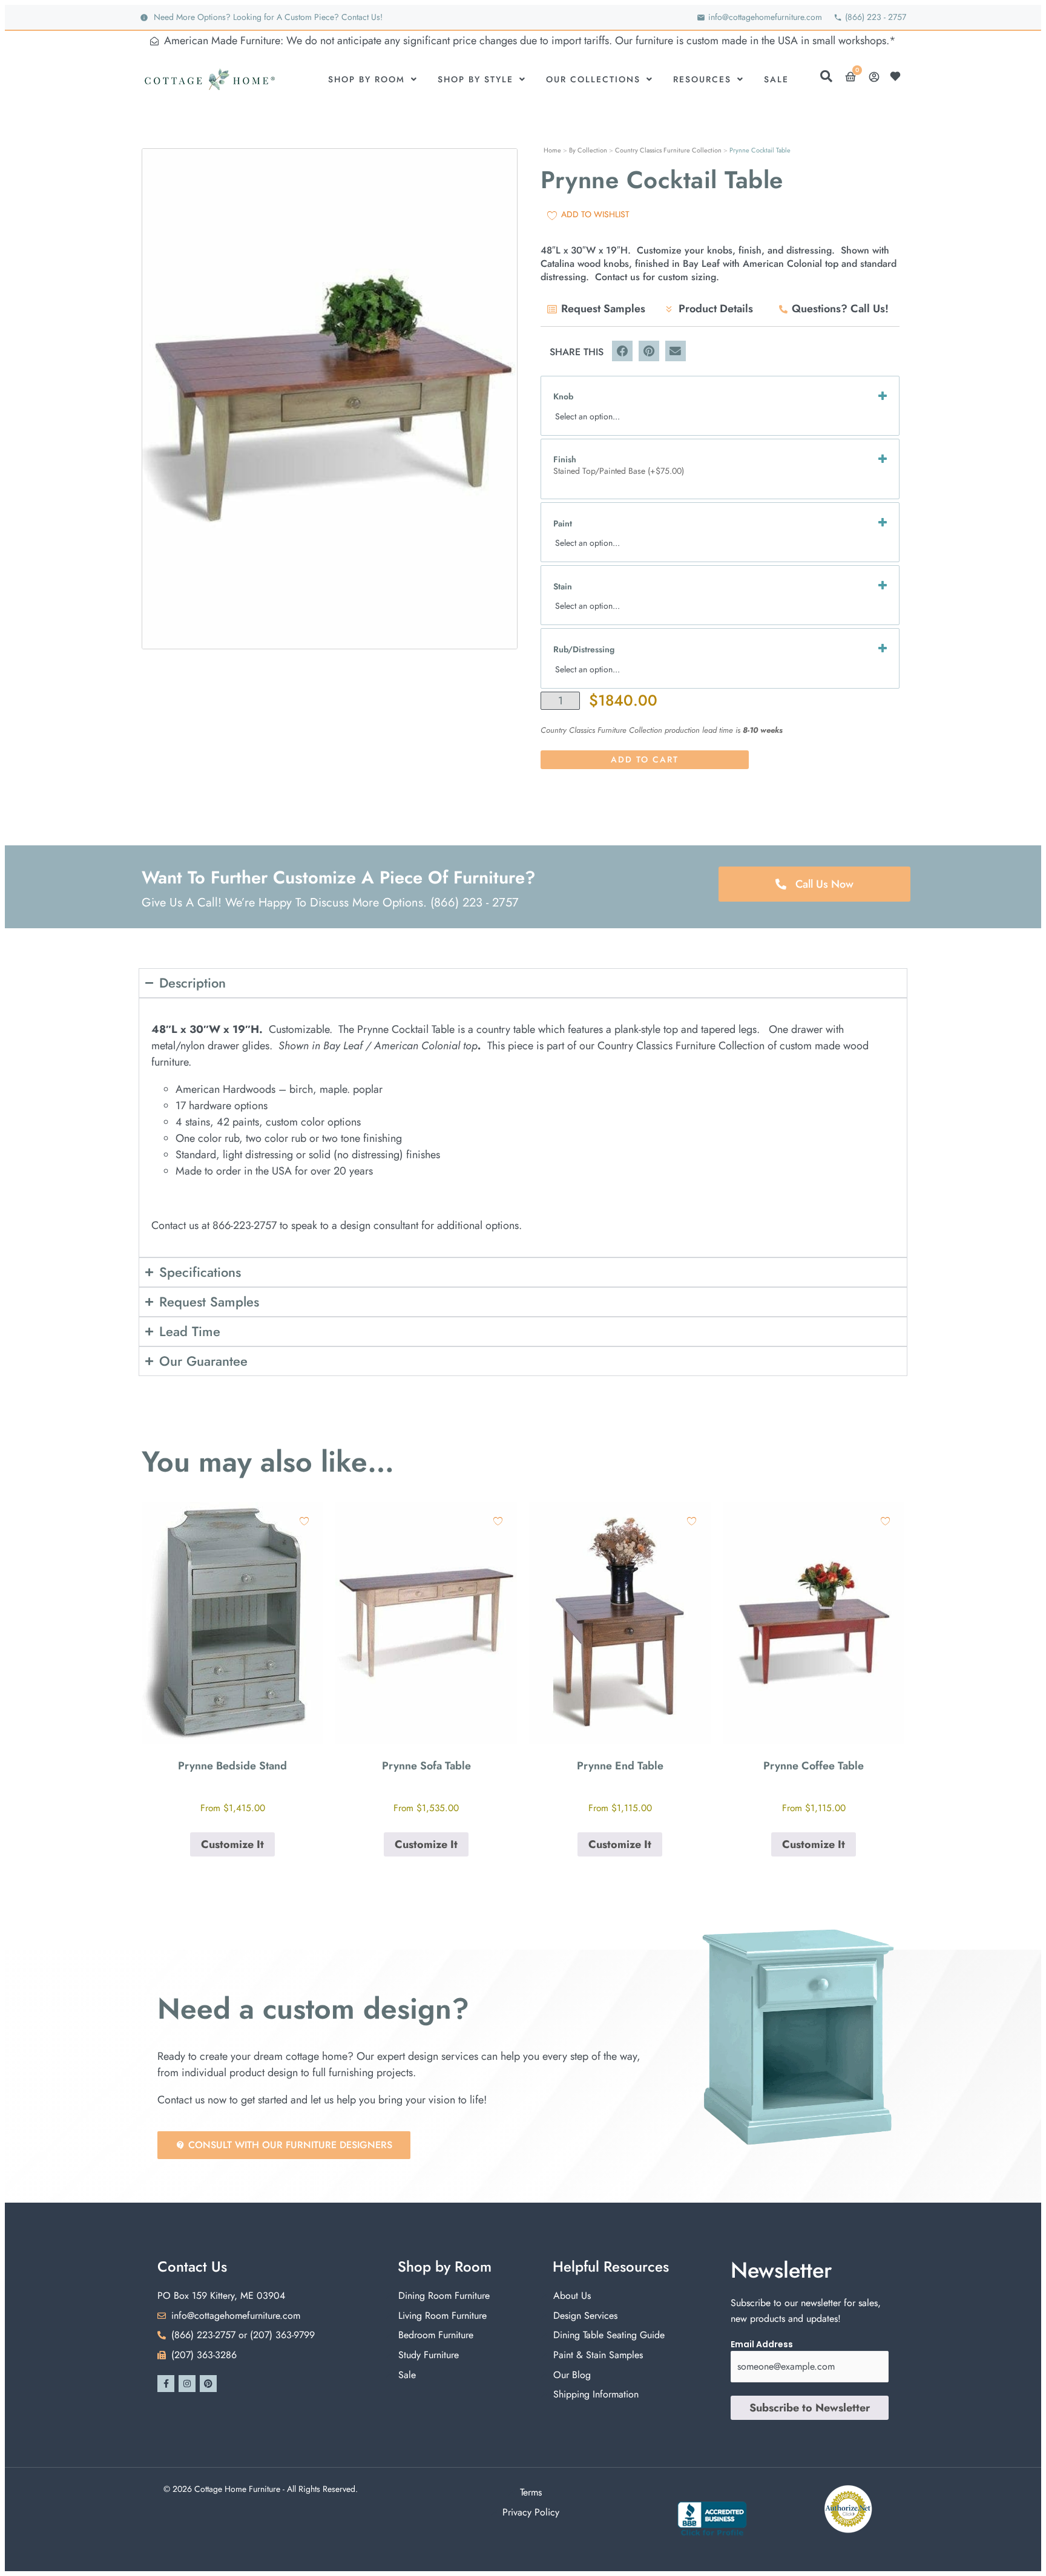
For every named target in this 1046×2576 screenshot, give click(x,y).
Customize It (232, 1844)
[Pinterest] (208, 2384)
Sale (776, 79)
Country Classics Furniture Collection (668, 150)
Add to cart (645, 759)
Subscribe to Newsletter (810, 2408)
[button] (622, 351)
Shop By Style (475, 79)
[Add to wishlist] (304, 1521)
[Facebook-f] (166, 2384)
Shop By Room (367, 79)
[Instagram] (187, 2384)
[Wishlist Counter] (898, 76)
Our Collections (593, 79)
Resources (702, 79)
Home (552, 150)
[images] (330, 399)
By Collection (588, 150)
